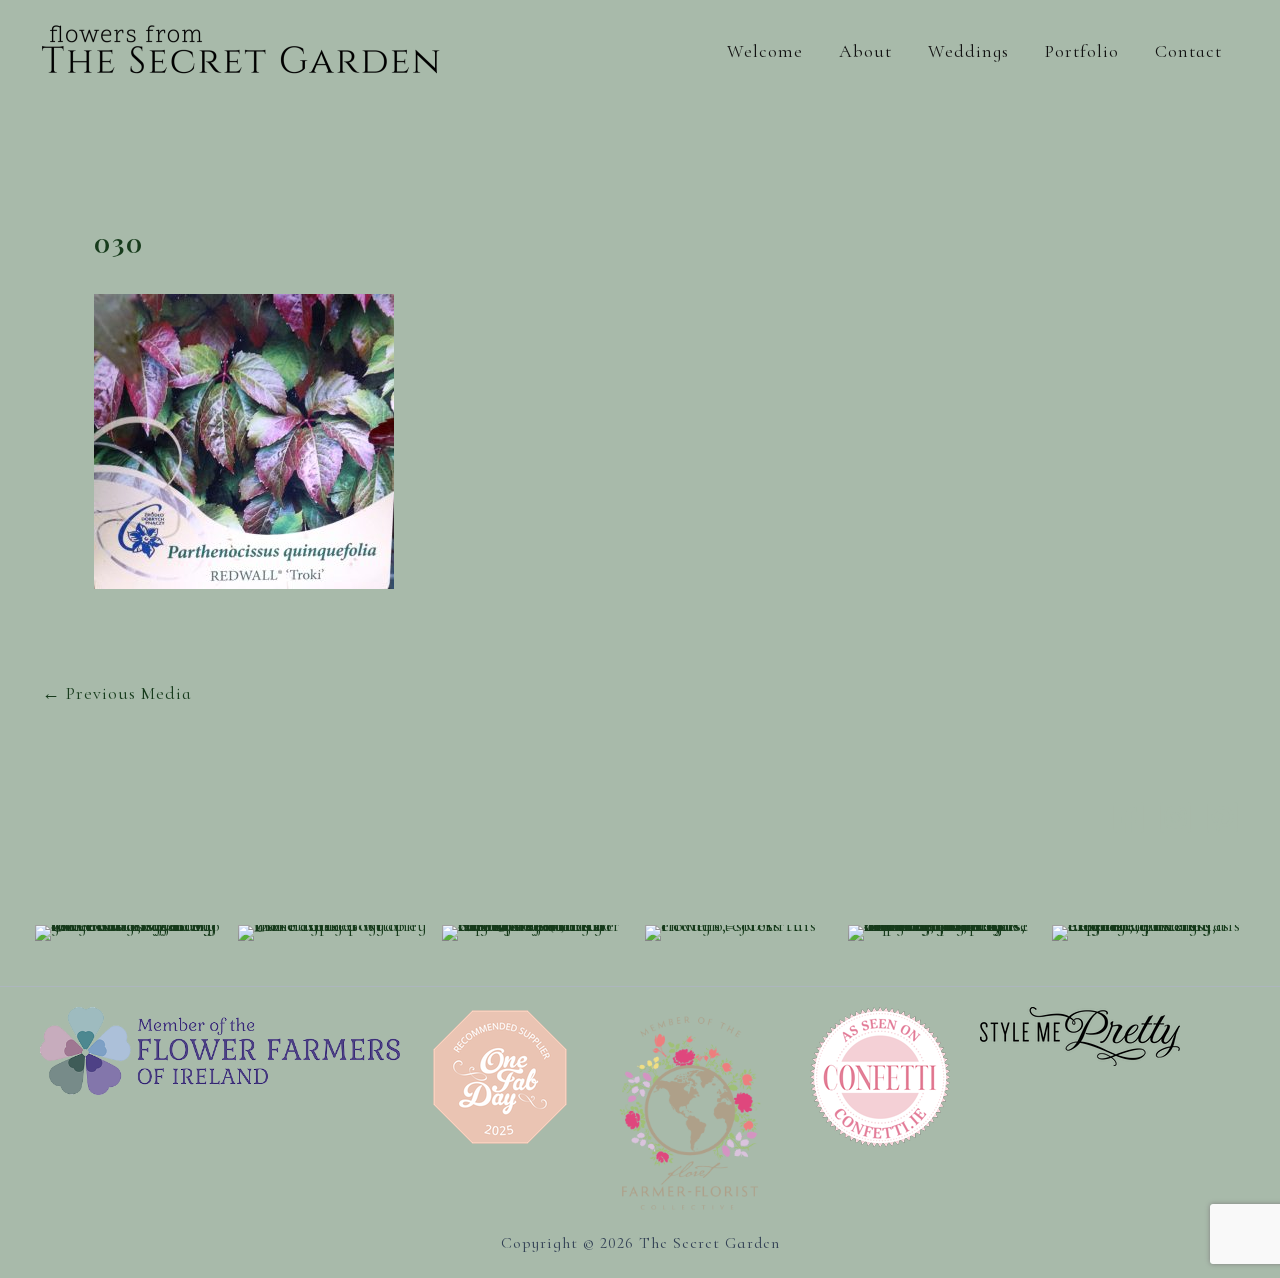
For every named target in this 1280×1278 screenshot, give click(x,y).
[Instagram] (1175, 817)
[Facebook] (1128, 817)
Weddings (968, 51)
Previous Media (117, 693)
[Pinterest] (1222, 817)
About (865, 51)
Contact (1188, 51)
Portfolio (1082, 51)
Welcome (765, 51)
